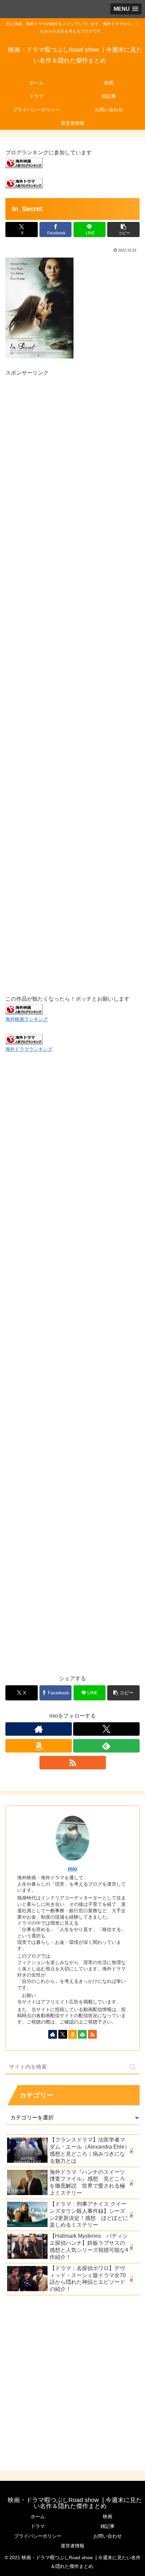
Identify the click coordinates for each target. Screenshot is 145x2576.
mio (72, 1869)
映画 (108, 2516)
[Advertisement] (72, 678)
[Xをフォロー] (106, 1729)
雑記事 (108, 2526)
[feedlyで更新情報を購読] (106, 1746)
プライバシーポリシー (38, 2536)
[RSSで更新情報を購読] (73, 1763)
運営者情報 (72, 2546)
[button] (123, 229)
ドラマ (38, 2526)
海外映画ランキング (27, 1019)
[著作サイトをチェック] (39, 1729)
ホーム (38, 2516)
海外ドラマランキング (29, 1049)
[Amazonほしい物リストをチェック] (39, 1746)
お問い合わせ (108, 2536)
